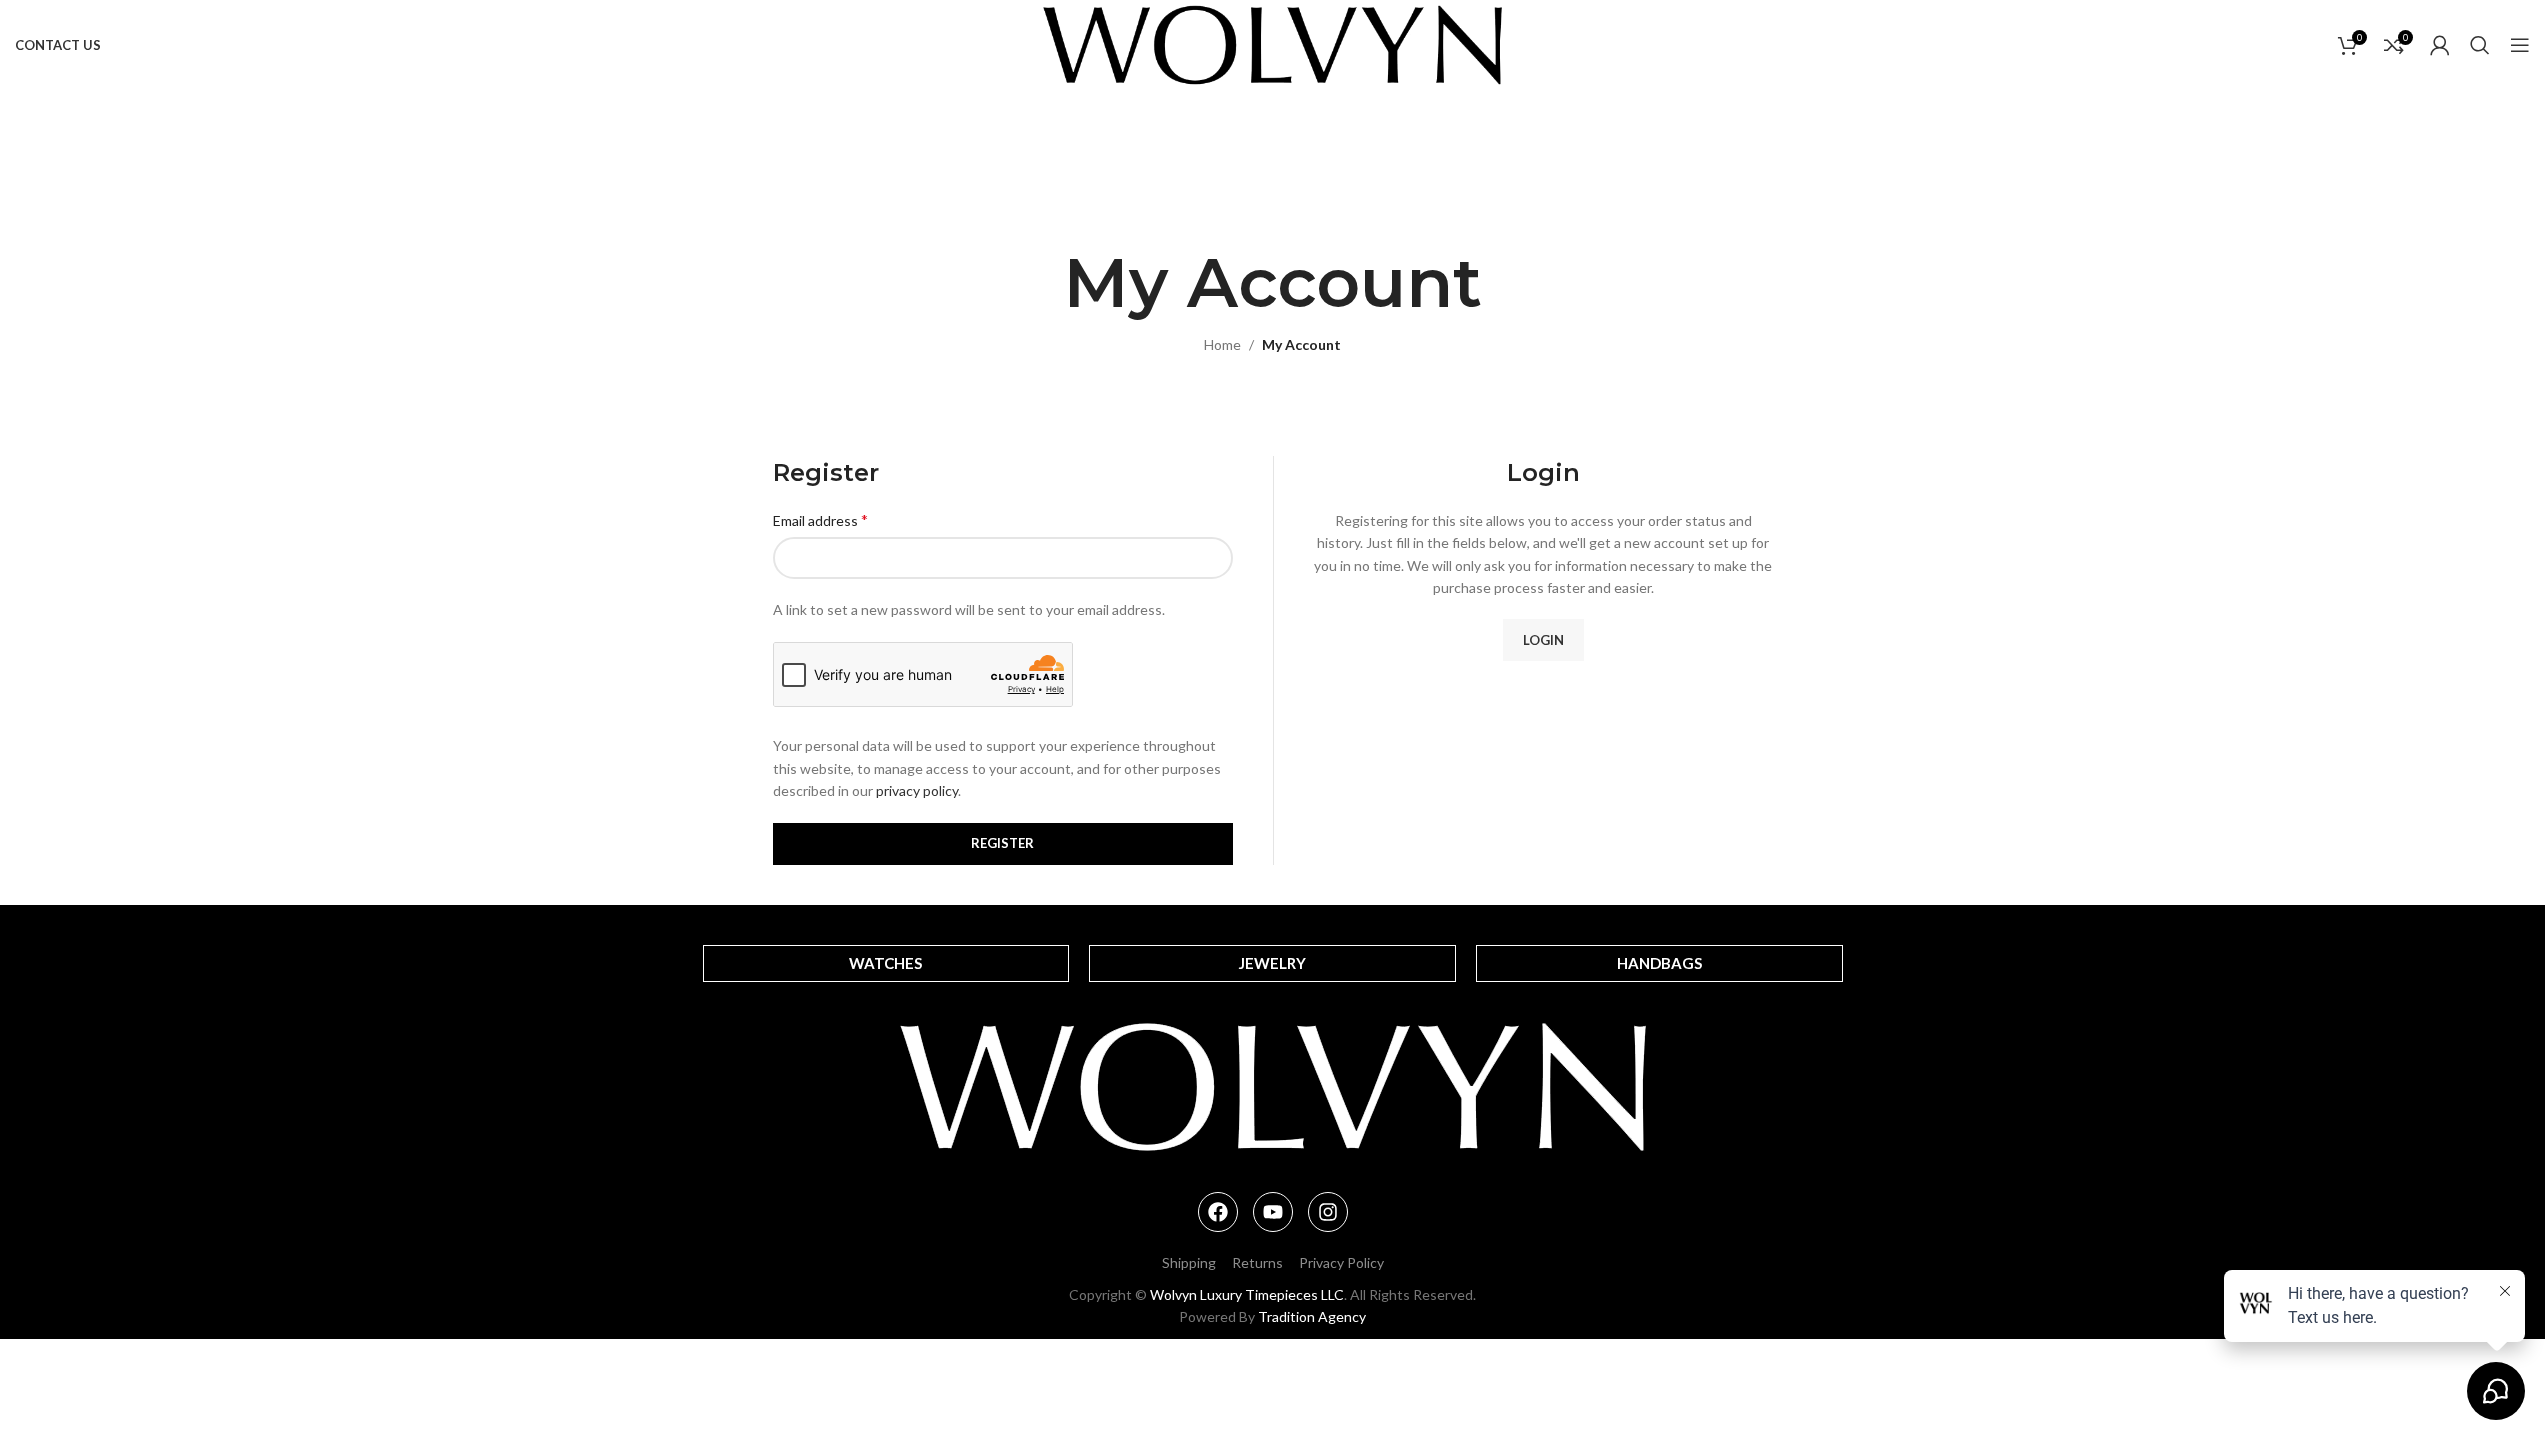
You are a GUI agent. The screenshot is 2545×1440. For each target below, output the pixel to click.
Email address (820, 519)
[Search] (2480, 45)
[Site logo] (1272, 43)
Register (1002, 843)
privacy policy (917, 790)
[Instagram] (1328, 1212)
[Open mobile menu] (2520, 45)
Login (1543, 640)
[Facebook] (1218, 1212)
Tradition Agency (1312, 1316)
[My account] (2440, 45)
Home (1222, 344)
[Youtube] (1273, 1212)
